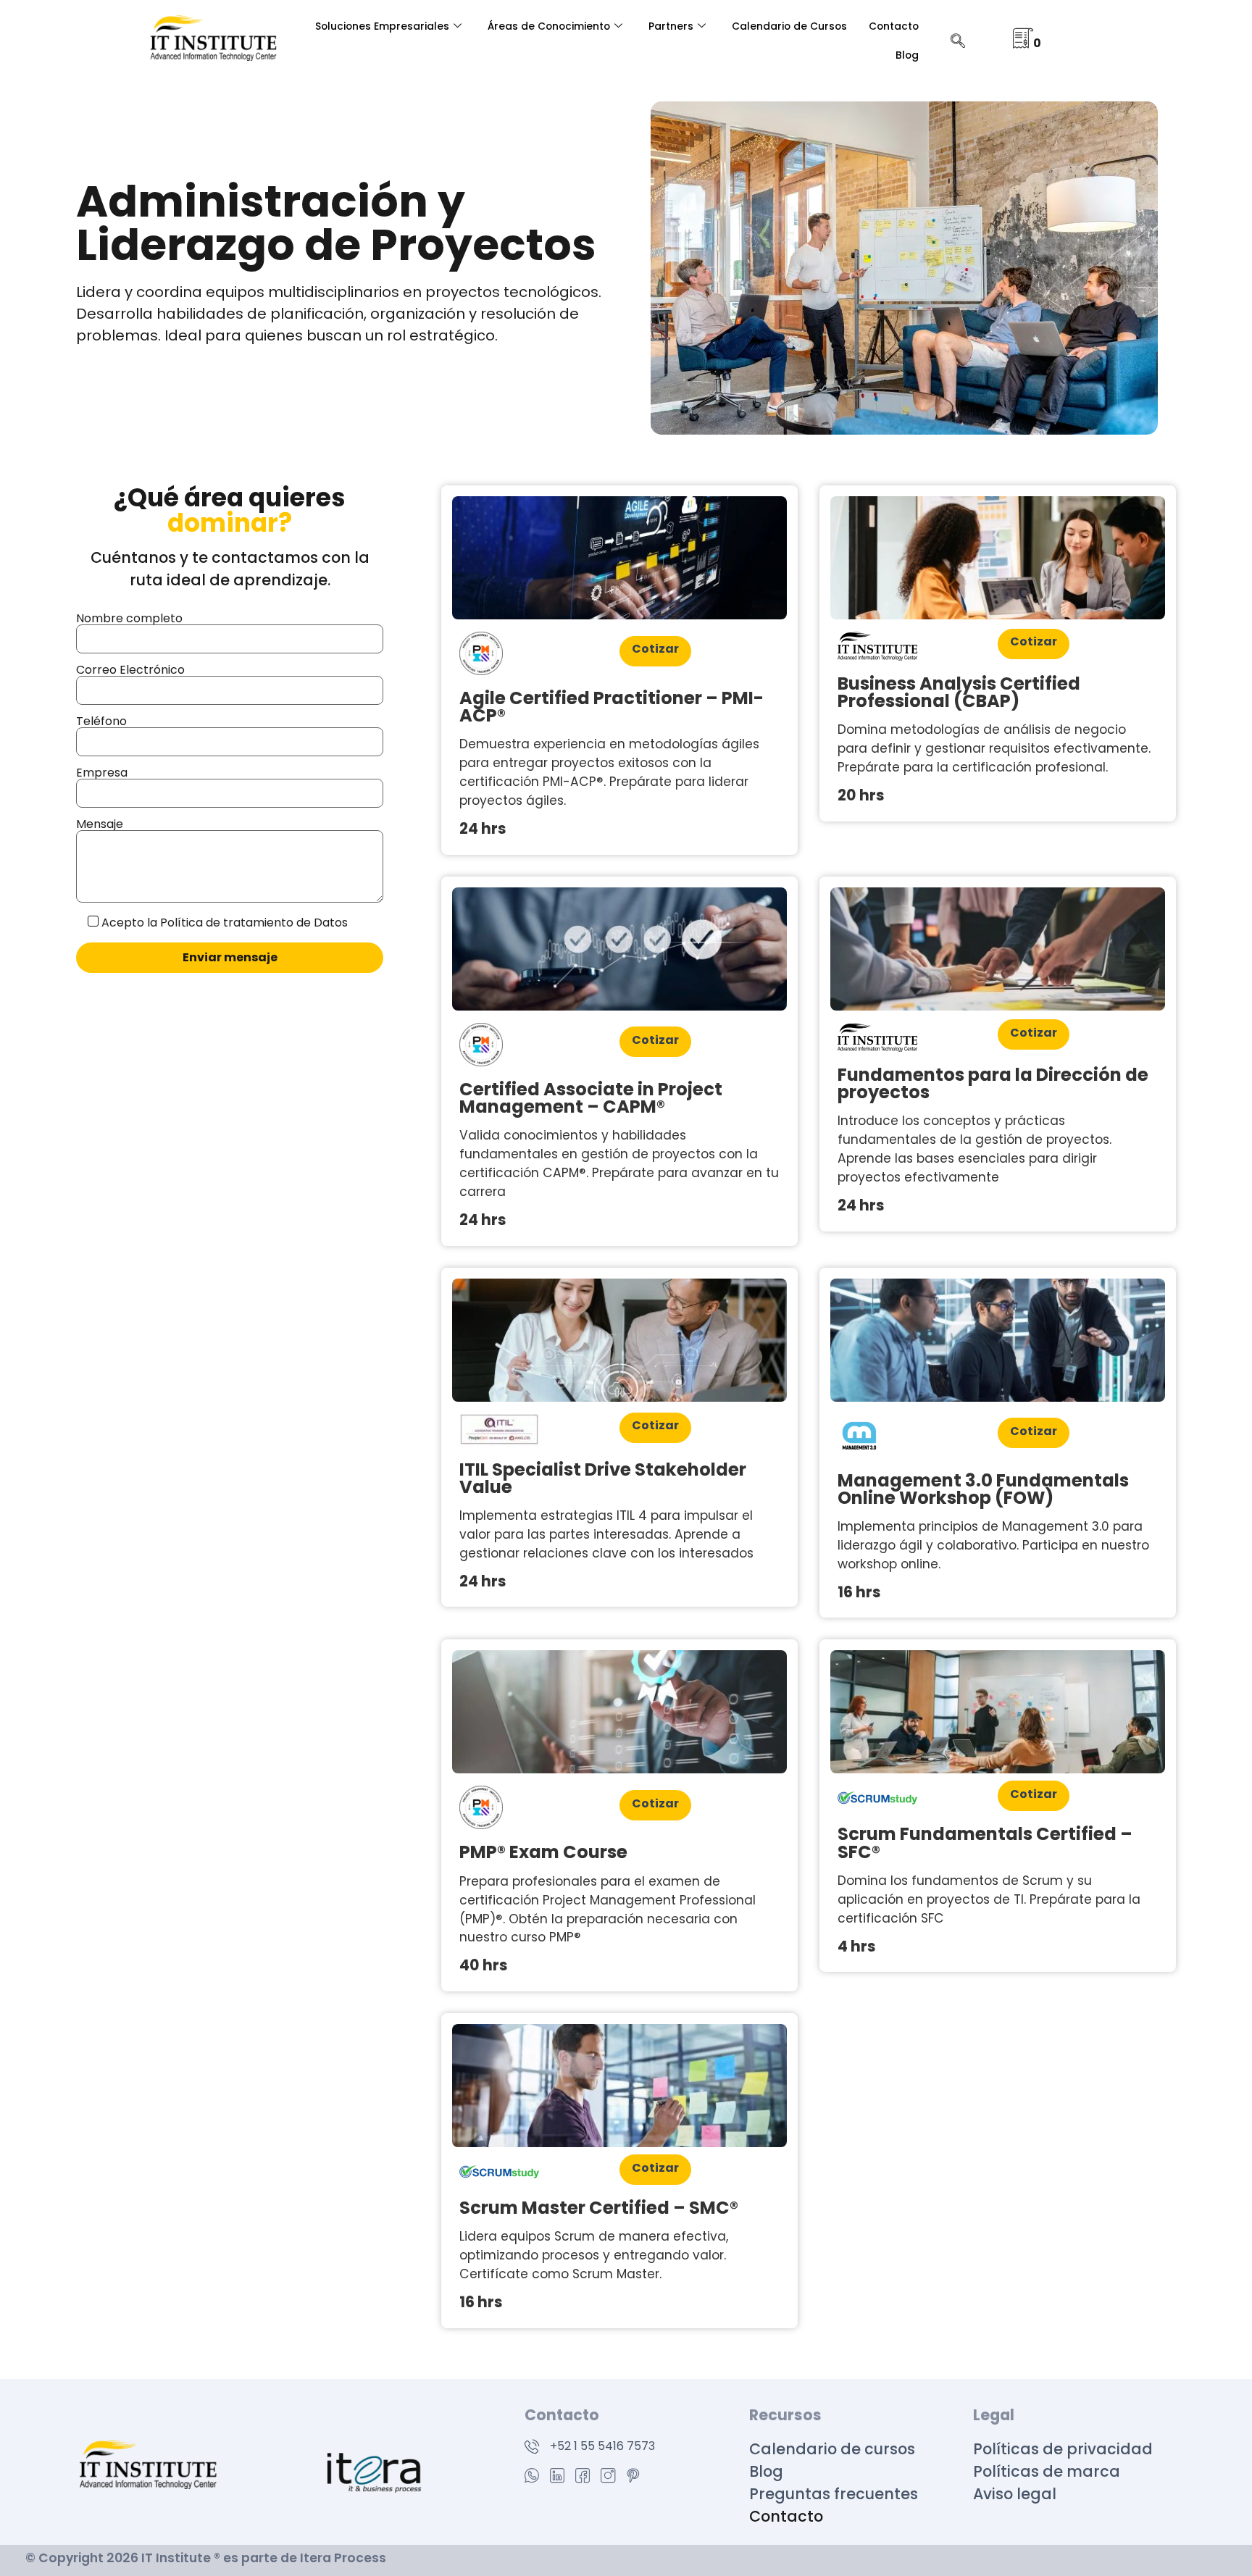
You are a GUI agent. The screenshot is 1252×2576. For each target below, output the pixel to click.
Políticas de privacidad (1065, 2449)
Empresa (102, 773)
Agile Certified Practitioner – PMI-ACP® (612, 707)
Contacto (894, 26)
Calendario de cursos (832, 2449)
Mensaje (100, 824)
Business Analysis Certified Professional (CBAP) (959, 692)
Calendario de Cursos (789, 26)
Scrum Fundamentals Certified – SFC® (985, 1843)
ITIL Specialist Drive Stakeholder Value (603, 1478)
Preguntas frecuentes (834, 2494)
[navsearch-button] (958, 42)
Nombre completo (129, 618)
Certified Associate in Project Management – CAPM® (591, 1098)
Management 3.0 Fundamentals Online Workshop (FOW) (983, 1489)
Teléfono (101, 721)
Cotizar (655, 649)
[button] (1210, 2534)
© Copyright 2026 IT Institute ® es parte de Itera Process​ (206, 2558)
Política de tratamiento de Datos (254, 923)
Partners (671, 26)
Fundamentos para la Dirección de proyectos (993, 1083)
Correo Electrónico (130, 670)
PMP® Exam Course (543, 1852)
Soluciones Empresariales (382, 26)
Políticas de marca (1048, 2471)
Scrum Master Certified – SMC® (599, 2208)
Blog (907, 55)
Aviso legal (1015, 2494)
